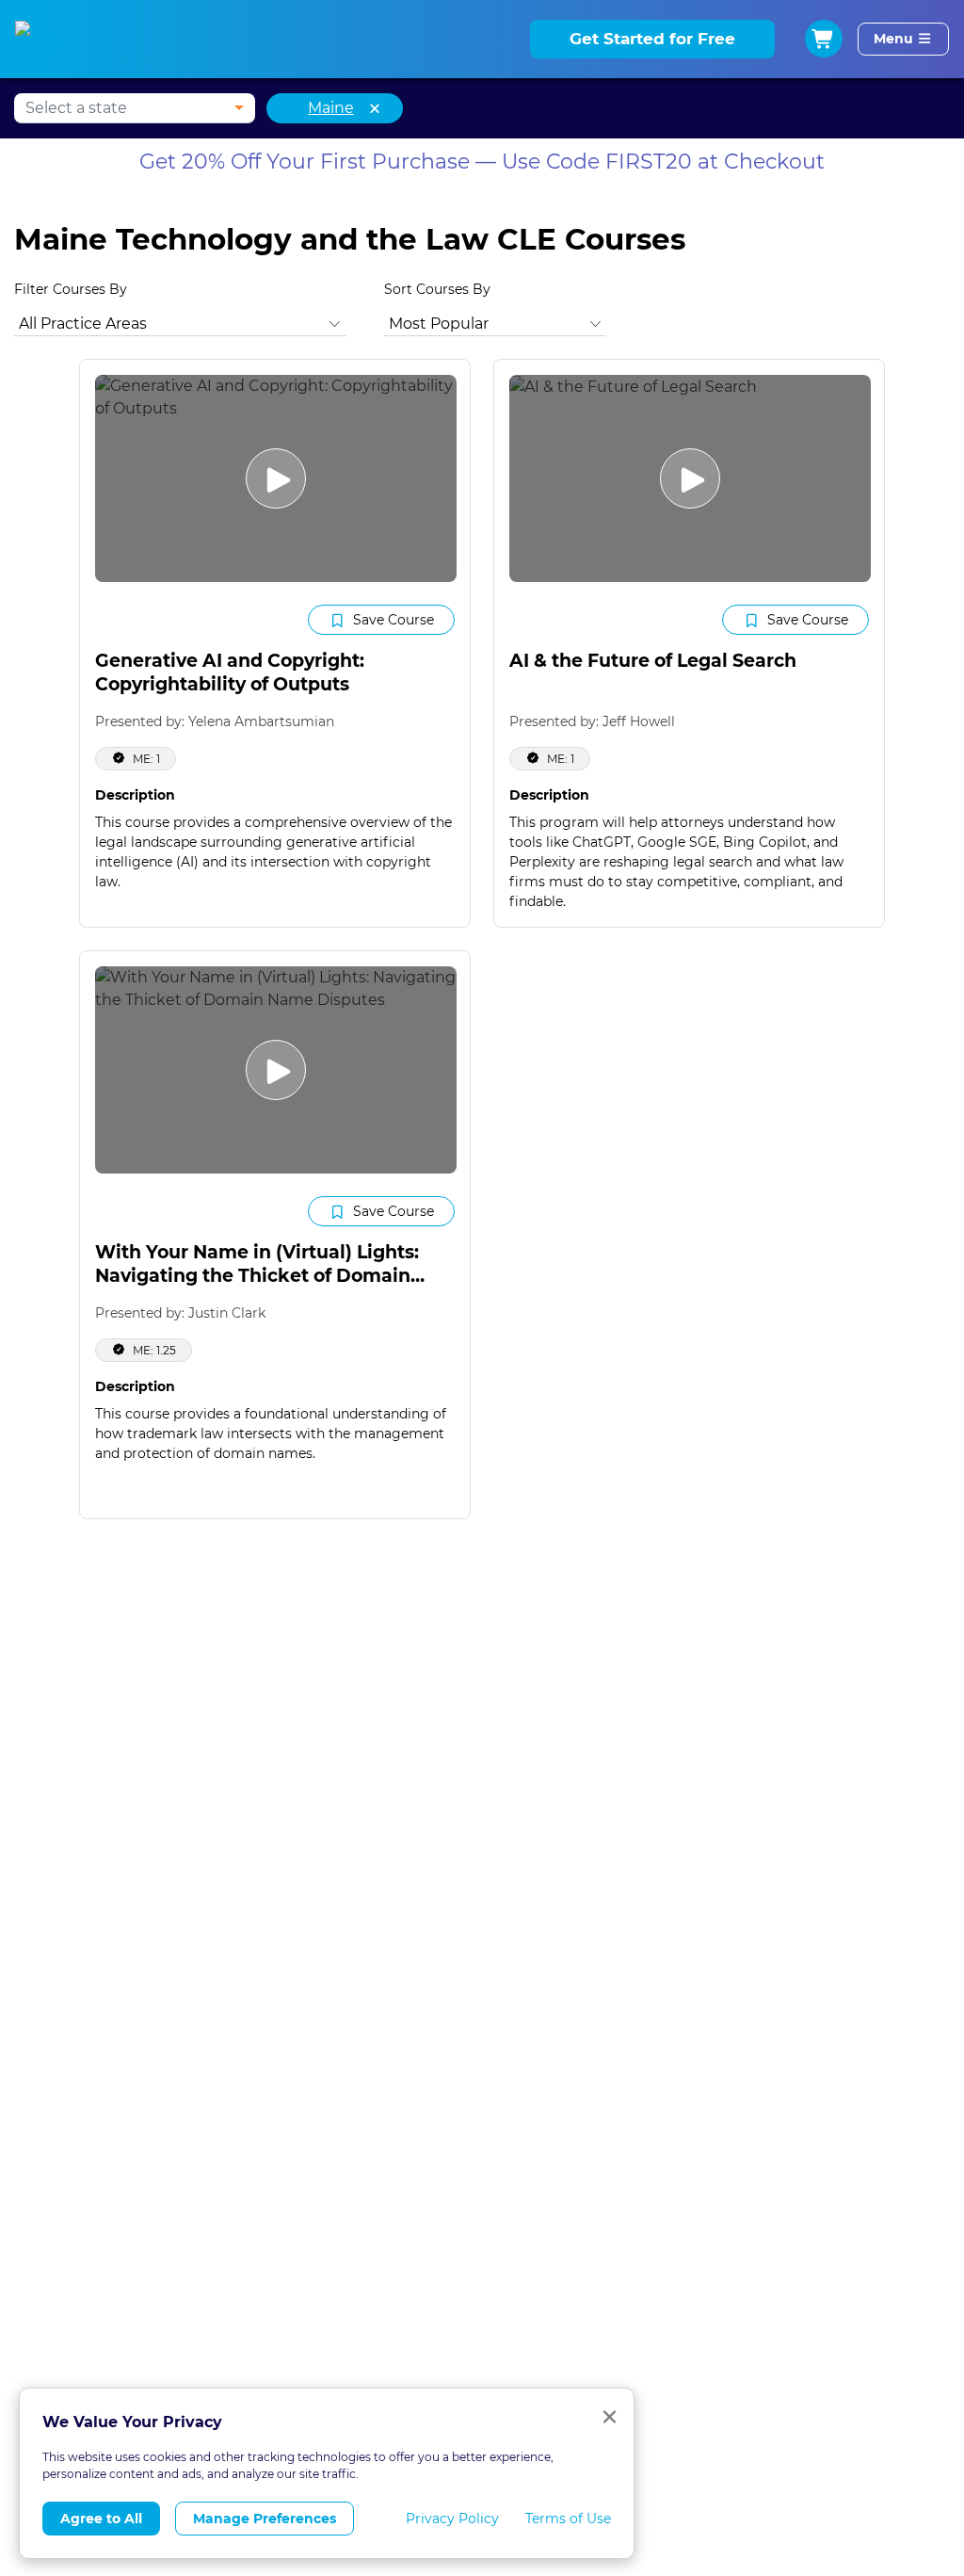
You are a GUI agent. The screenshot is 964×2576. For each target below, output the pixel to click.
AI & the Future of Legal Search (653, 661)
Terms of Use (568, 2519)
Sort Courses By (437, 289)
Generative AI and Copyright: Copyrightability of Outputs (230, 672)
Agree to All (101, 2519)
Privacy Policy (452, 2519)
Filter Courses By (71, 289)
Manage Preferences (265, 2519)
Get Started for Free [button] (652, 39)
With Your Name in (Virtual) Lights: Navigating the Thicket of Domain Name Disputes (257, 1275)
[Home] (44, 40)
